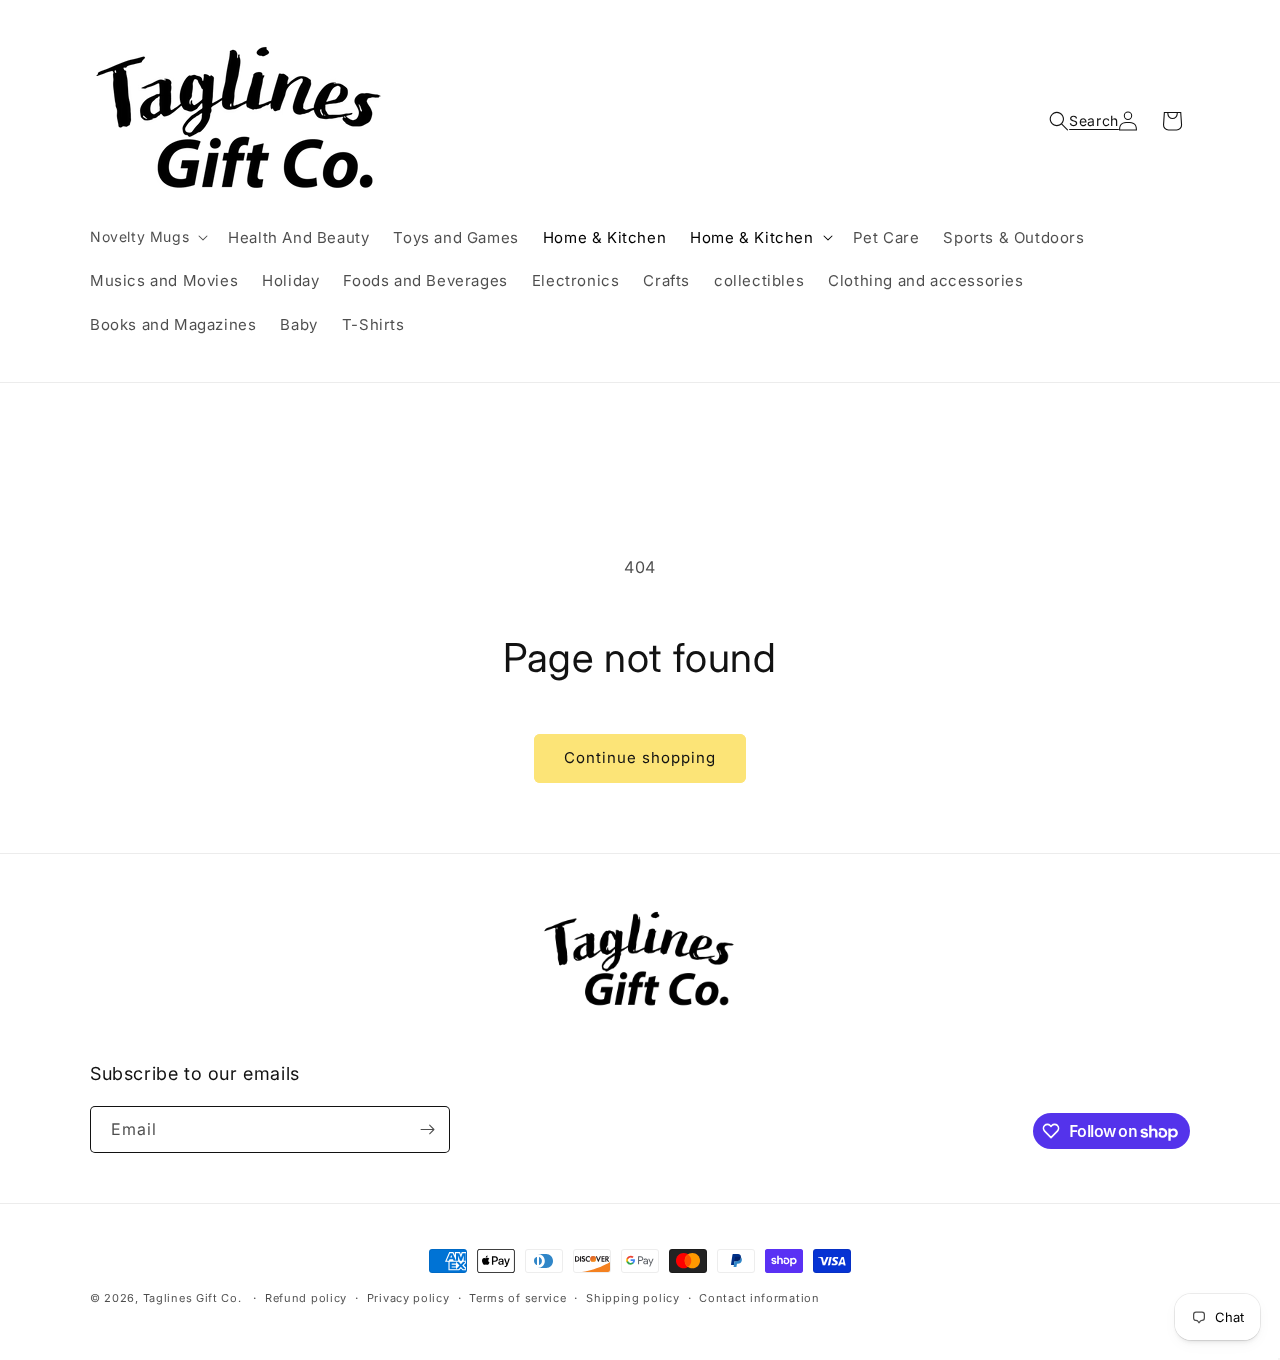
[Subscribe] (427, 1129)
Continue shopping (640, 757)
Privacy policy (408, 1298)
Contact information (759, 1298)
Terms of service (517, 1298)
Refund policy (306, 1298)
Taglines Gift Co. (192, 1298)
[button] (147, 237)
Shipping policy (633, 1298)
